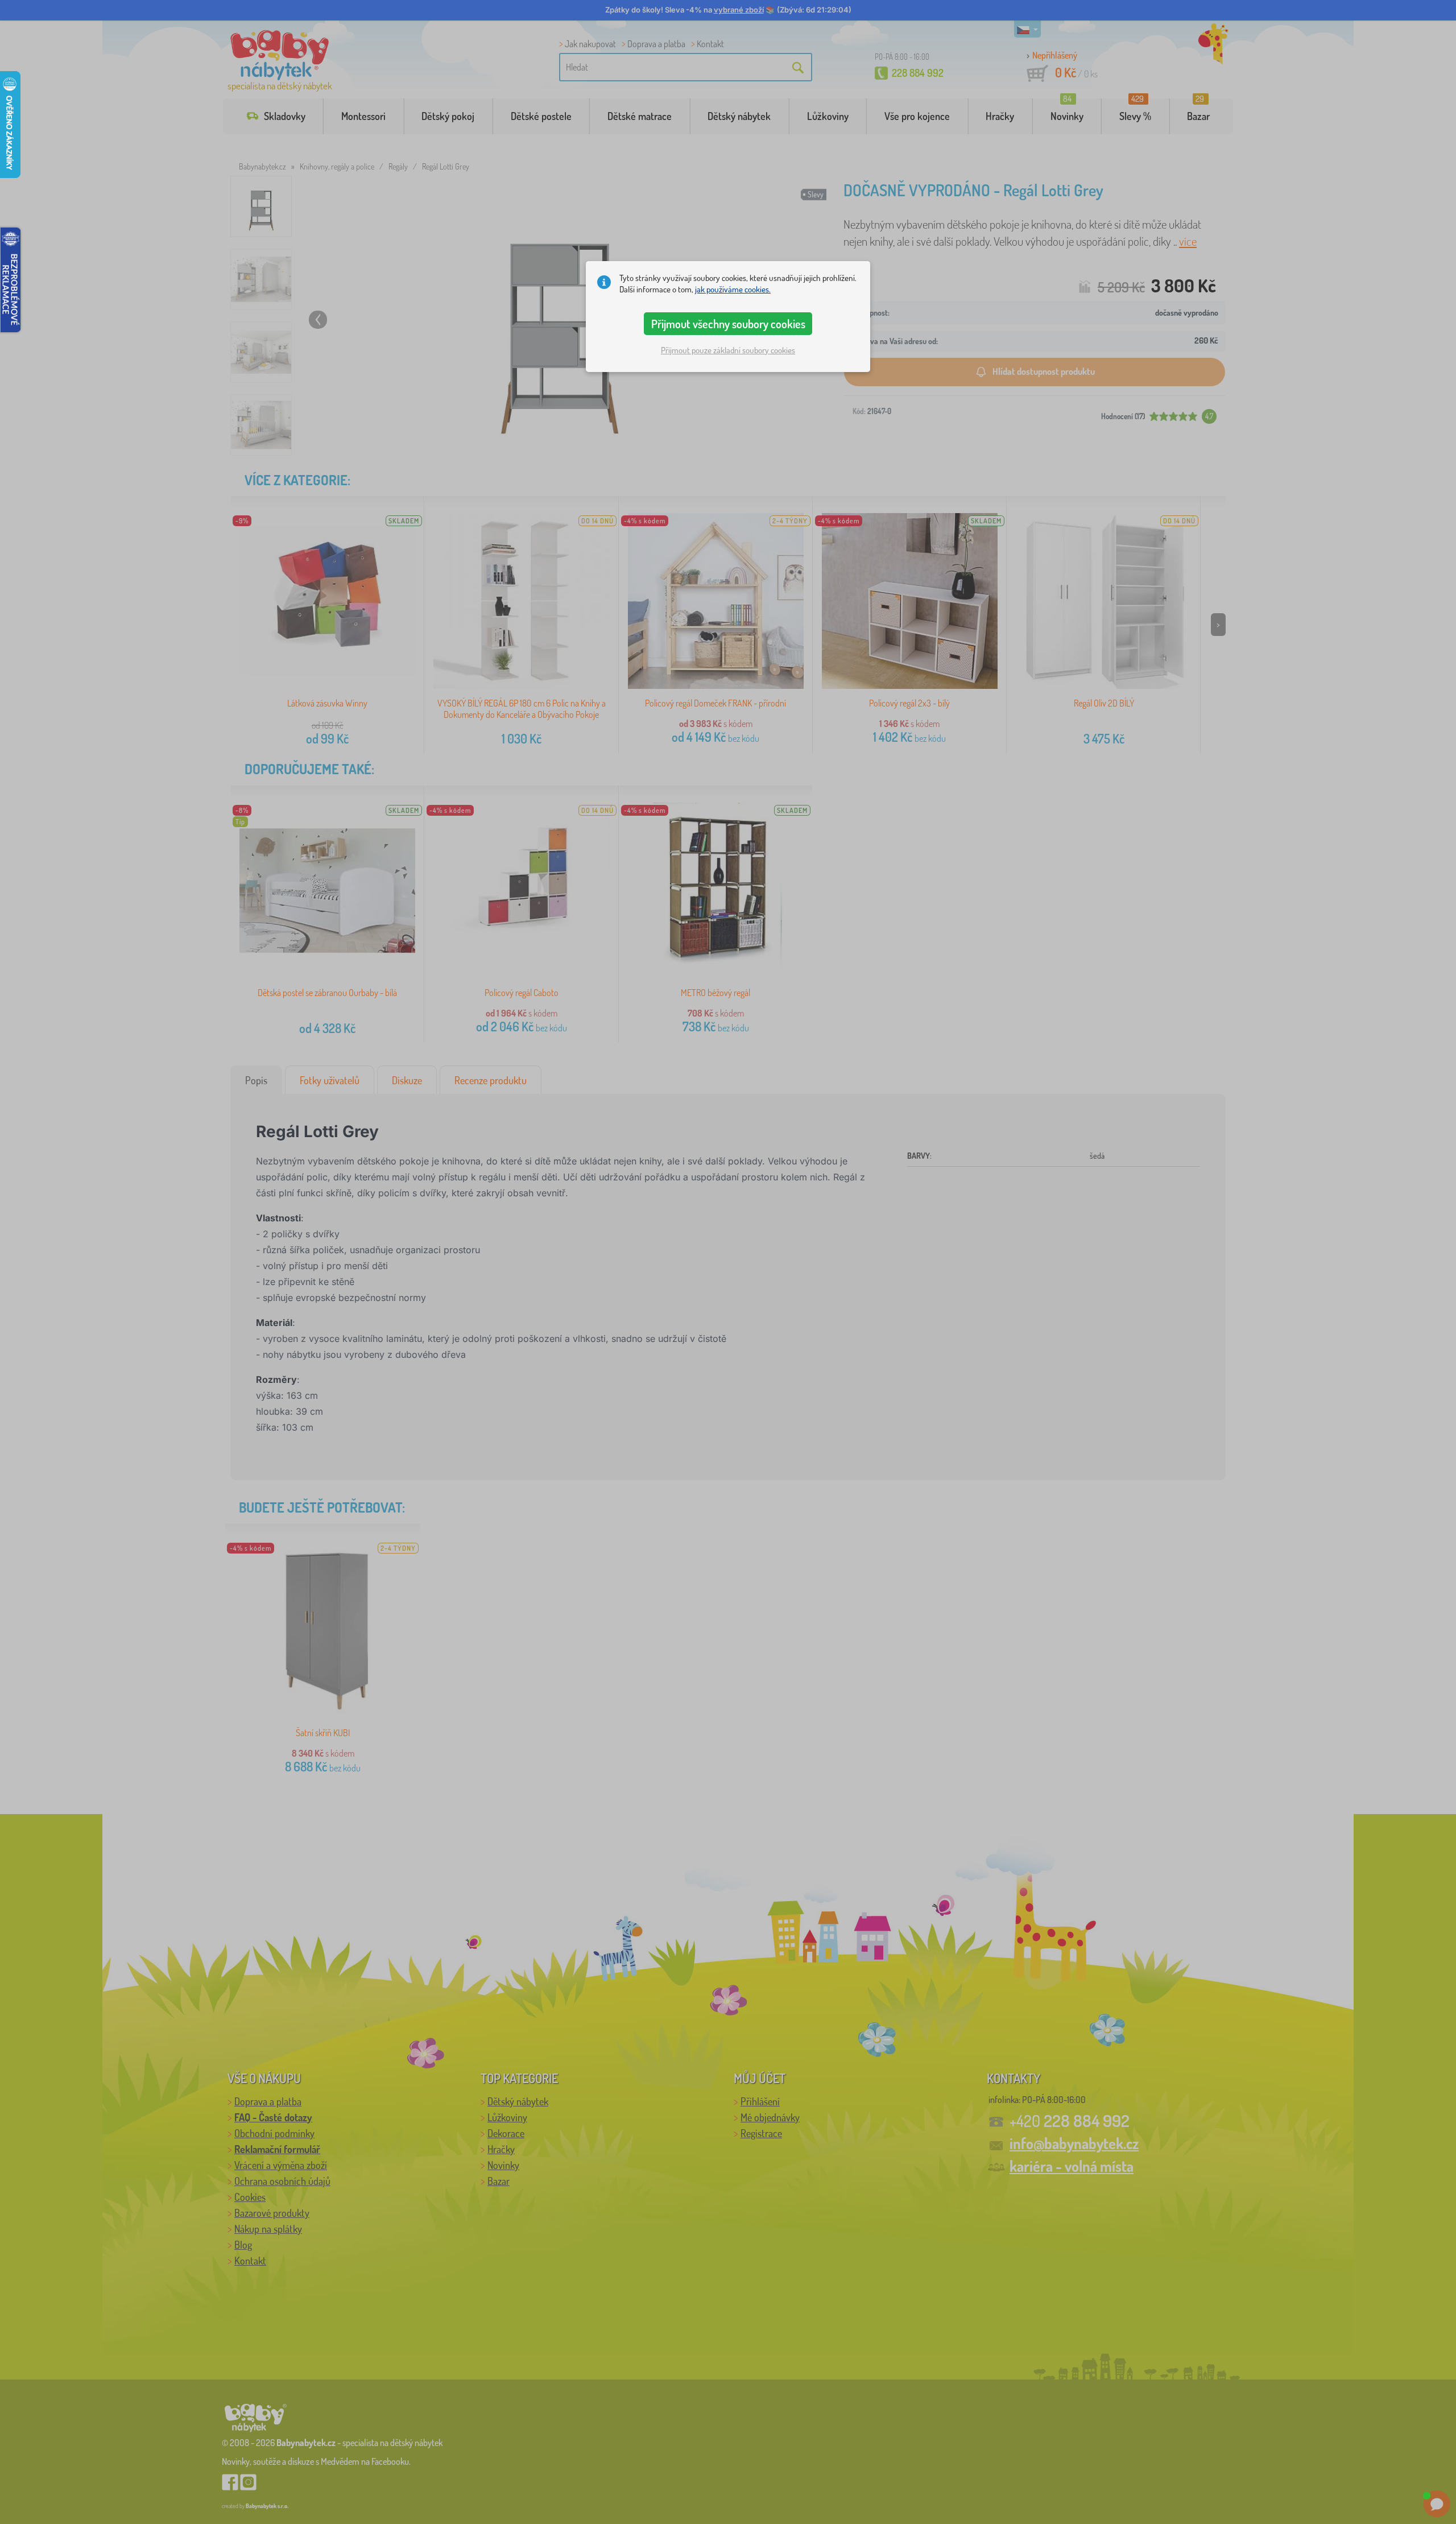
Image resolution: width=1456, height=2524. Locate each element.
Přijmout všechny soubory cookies (728, 324)
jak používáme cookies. (733, 289)
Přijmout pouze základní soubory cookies (728, 350)
